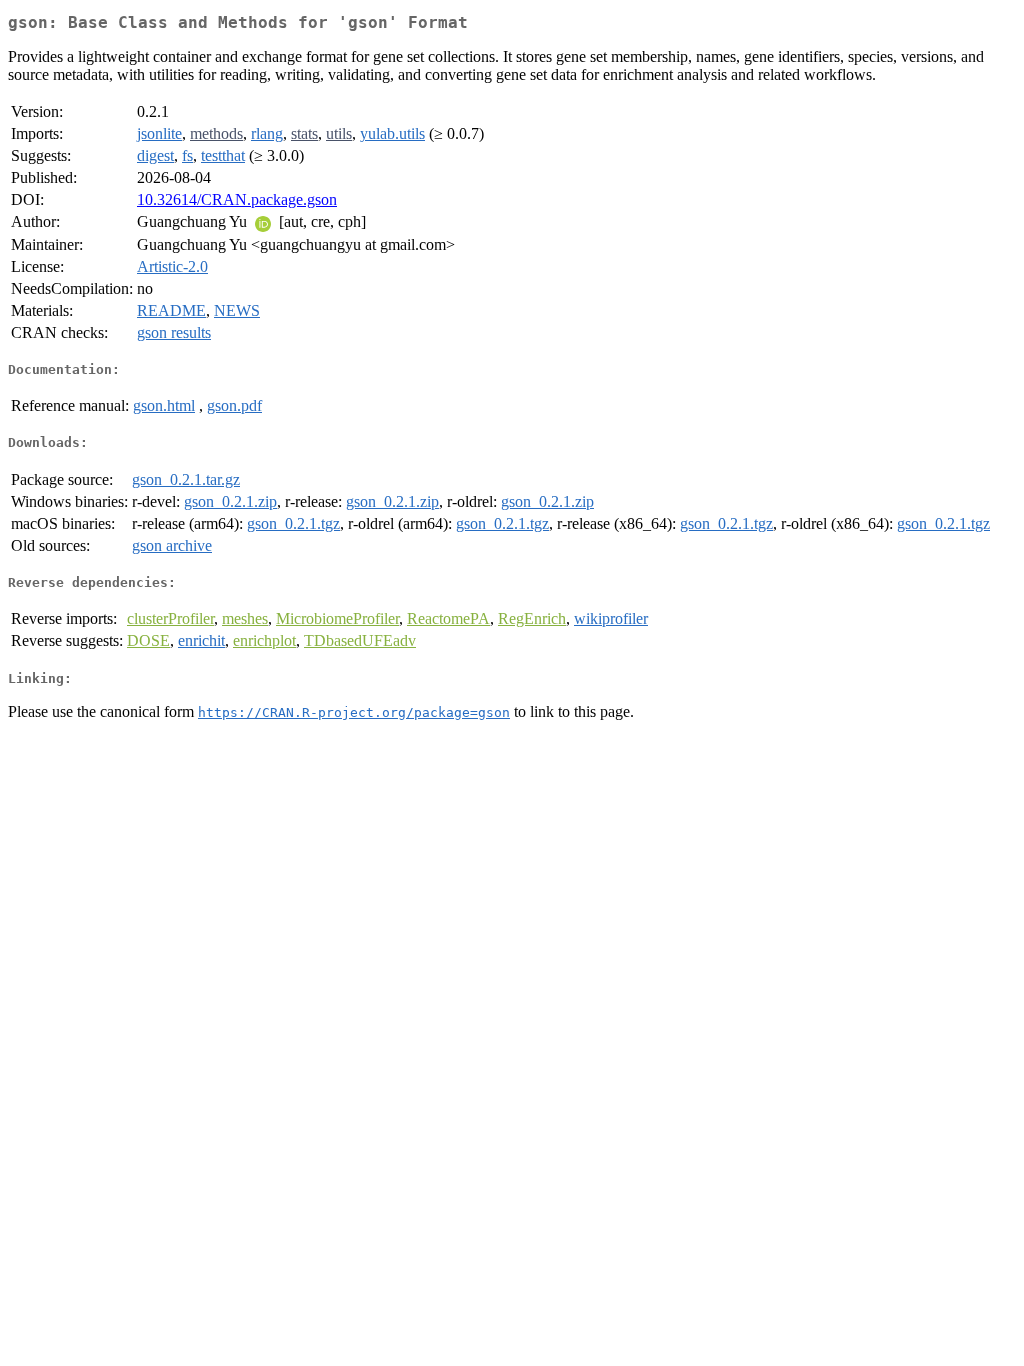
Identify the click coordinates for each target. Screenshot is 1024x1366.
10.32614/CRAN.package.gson (237, 199)
